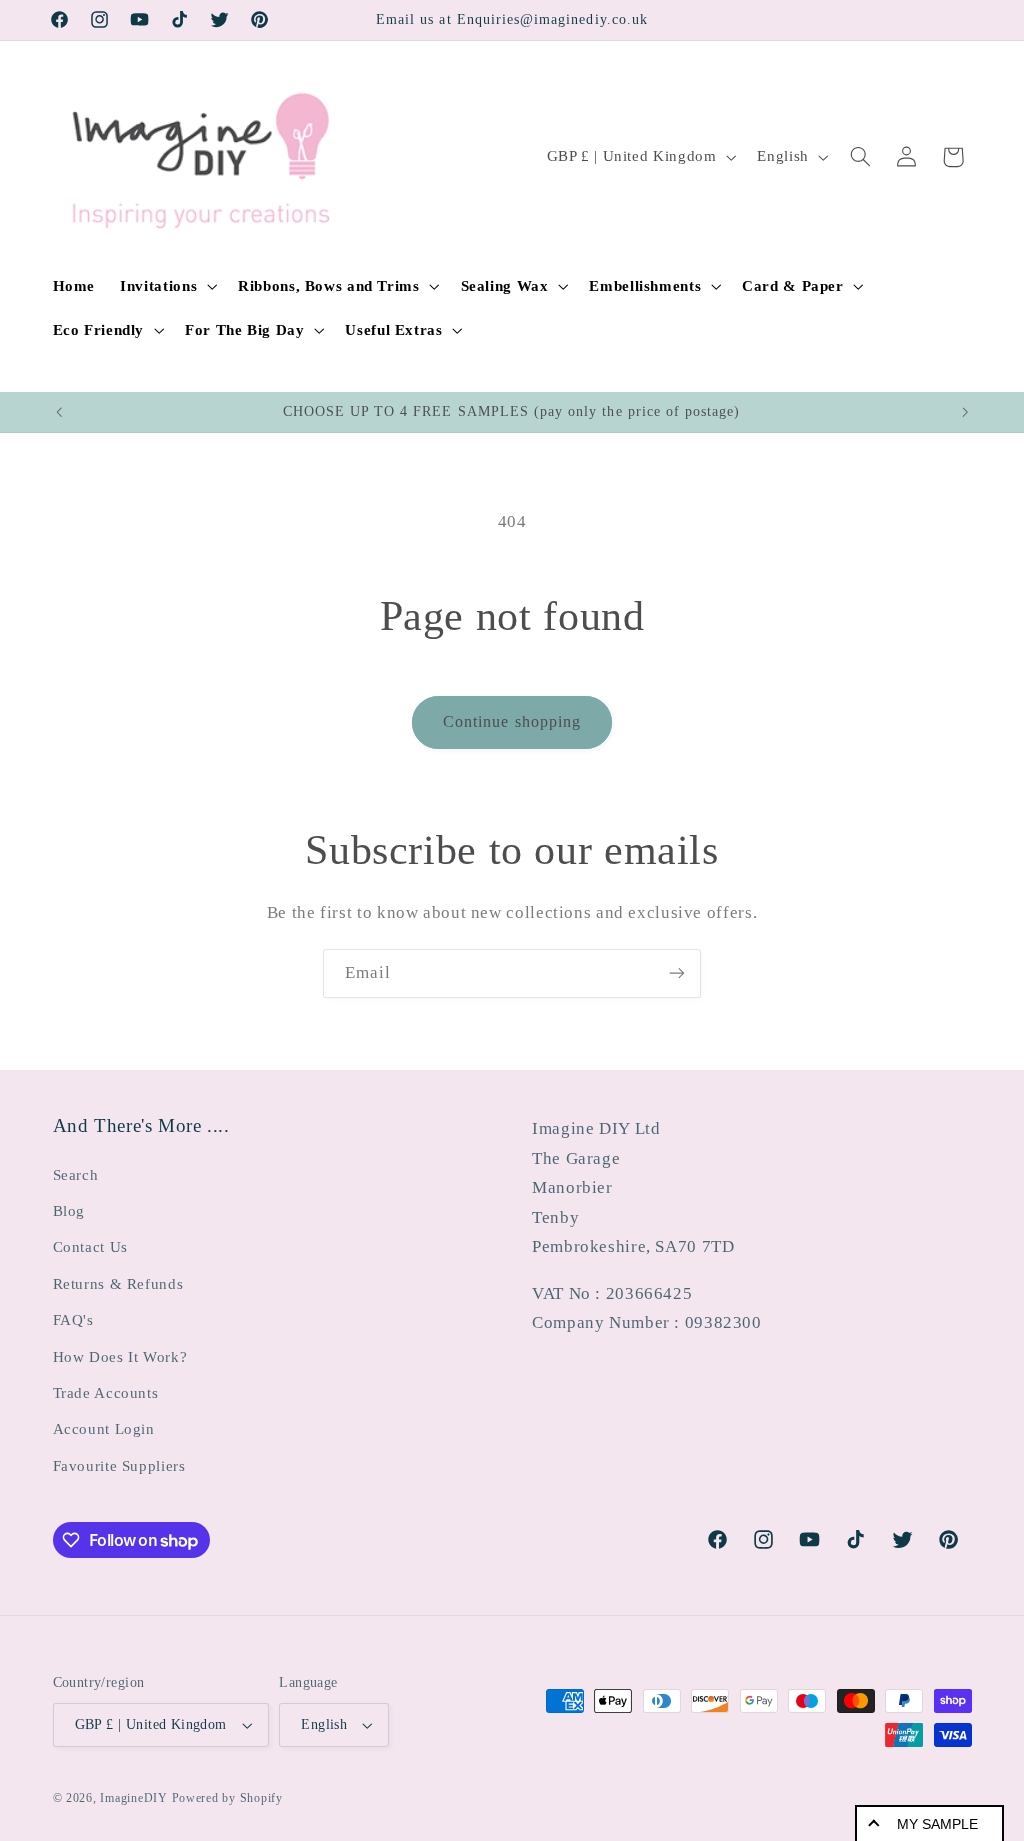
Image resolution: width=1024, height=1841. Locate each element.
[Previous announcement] (59, 412)
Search (76, 1175)
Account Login (104, 1429)
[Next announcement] (965, 412)
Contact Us (90, 1247)
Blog (69, 1211)
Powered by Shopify (227, 1798)
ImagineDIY (133, 1798)
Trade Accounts (106, 1393)
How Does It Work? (120, 1357)
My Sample (937, 1824)
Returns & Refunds (118, 1284)
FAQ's (73, 1320)
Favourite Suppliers (119, 1466)
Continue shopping (512, 721)
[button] (167, 286)
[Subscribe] (677, 973)
